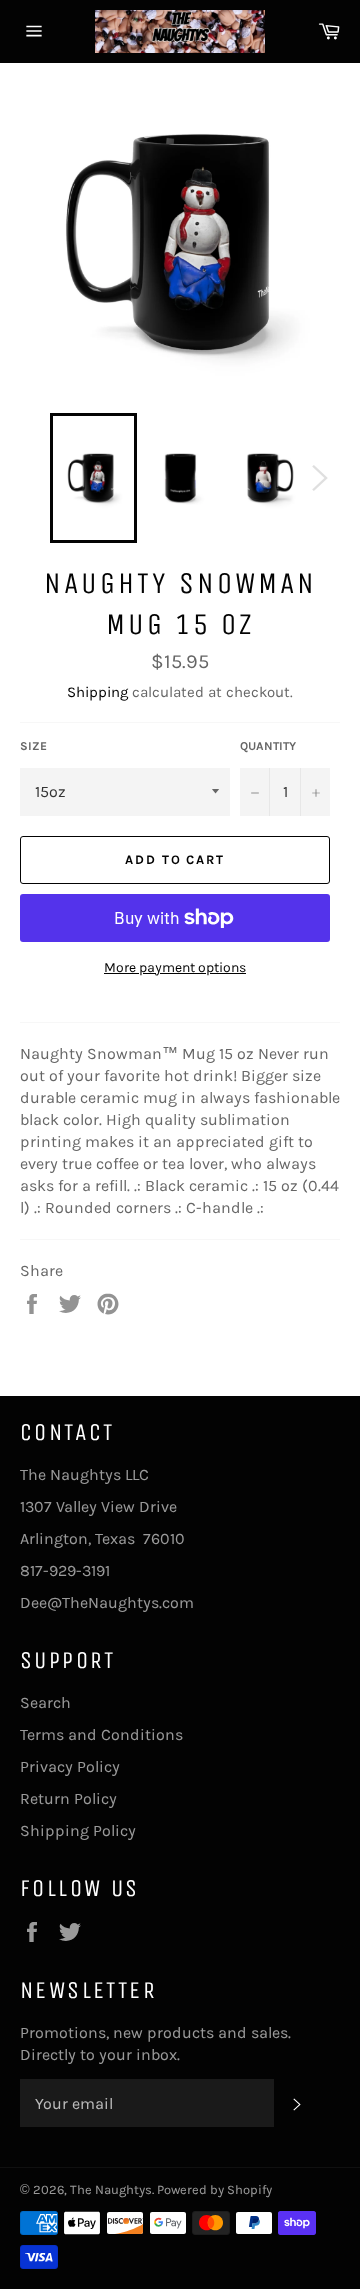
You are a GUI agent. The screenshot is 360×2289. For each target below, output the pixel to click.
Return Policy (68, 1798)
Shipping (97, 692)
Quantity (268, 746)
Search (45, 1702)
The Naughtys (111, 2189)
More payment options (175, 967)
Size (33, 746)
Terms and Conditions (101, 1734)
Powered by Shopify (214, 2189)
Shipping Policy (78, 1830)
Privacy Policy (70, 1766)
